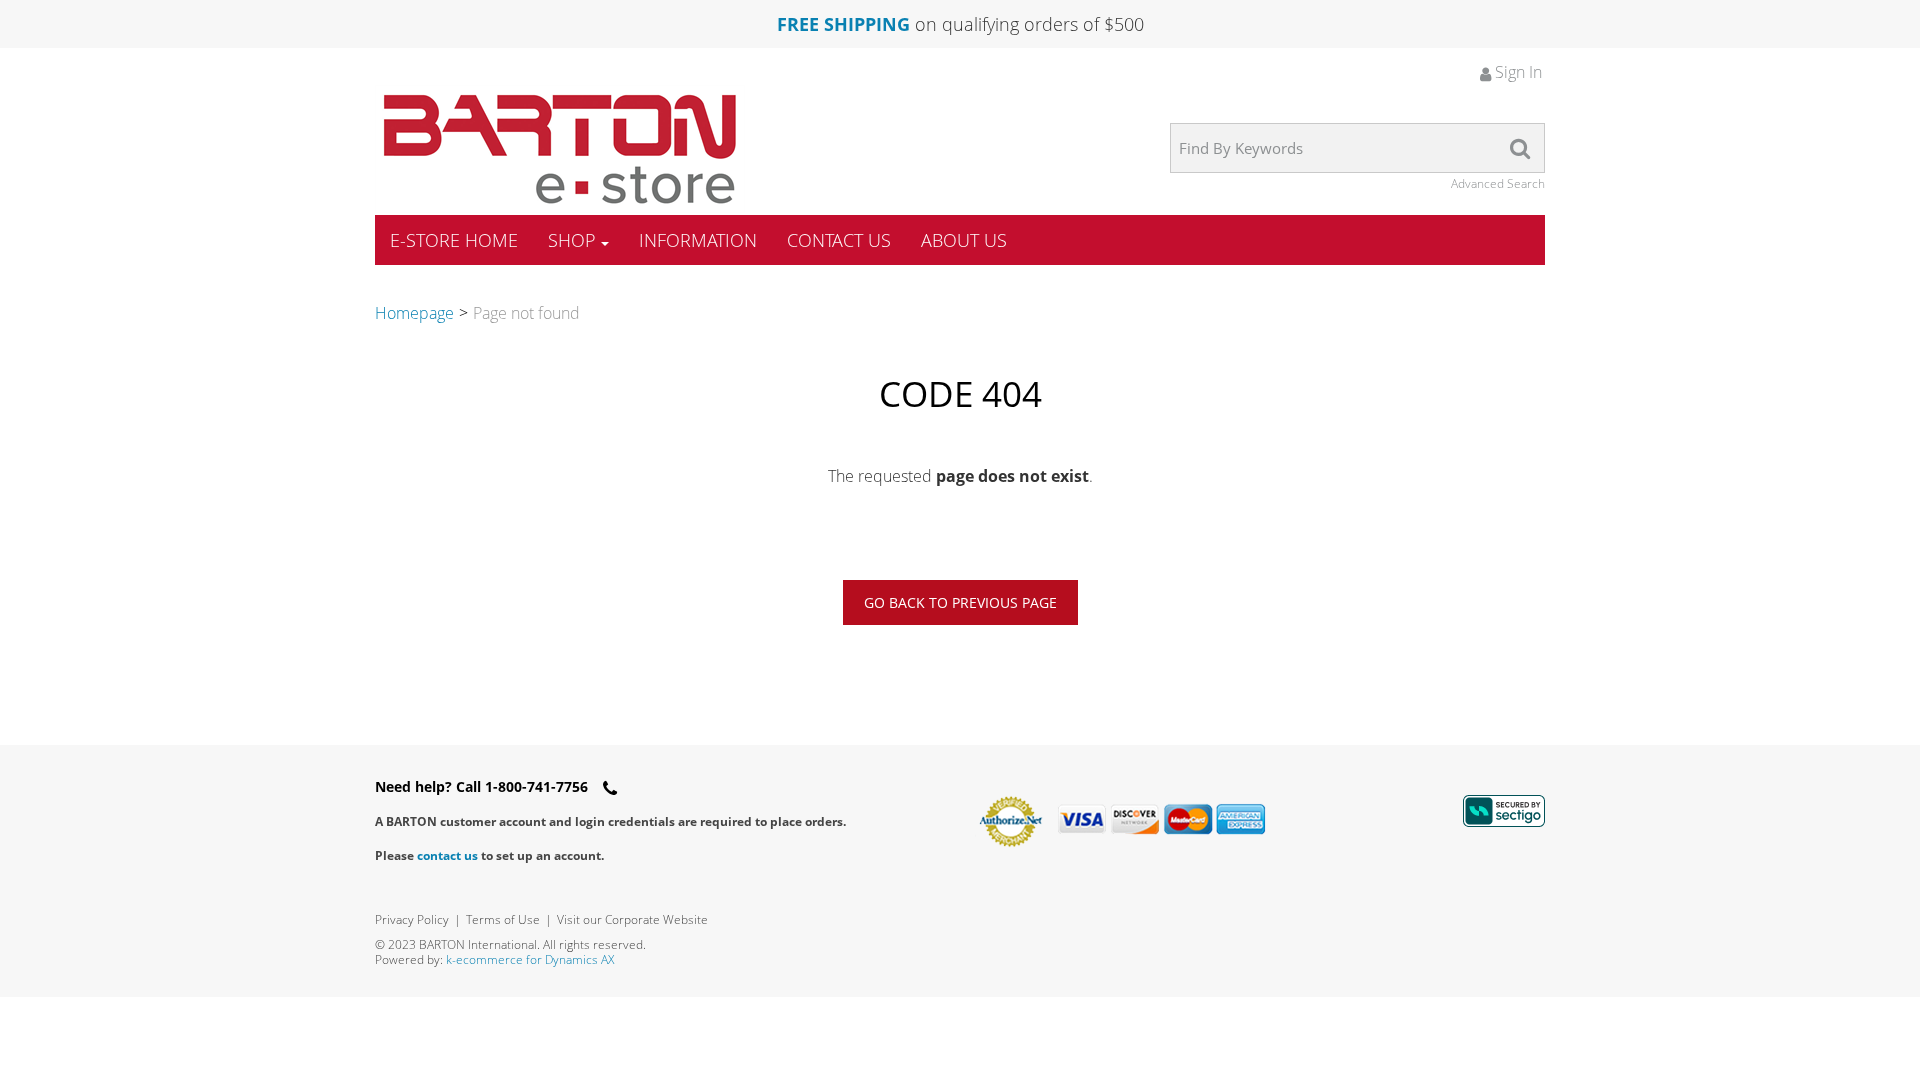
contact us (447, 855)
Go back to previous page (960, 602)
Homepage (414, 313)
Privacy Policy (412, 919)
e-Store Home (454, 240)
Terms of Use (503, 919)
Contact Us (839, 240)
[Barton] (560, 149)
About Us (964, 240)
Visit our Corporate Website (632, 919)
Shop (572, 240)
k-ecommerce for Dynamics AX (530, 959)
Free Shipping (843, 24)
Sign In (1516, 72)
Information (698, 240)
